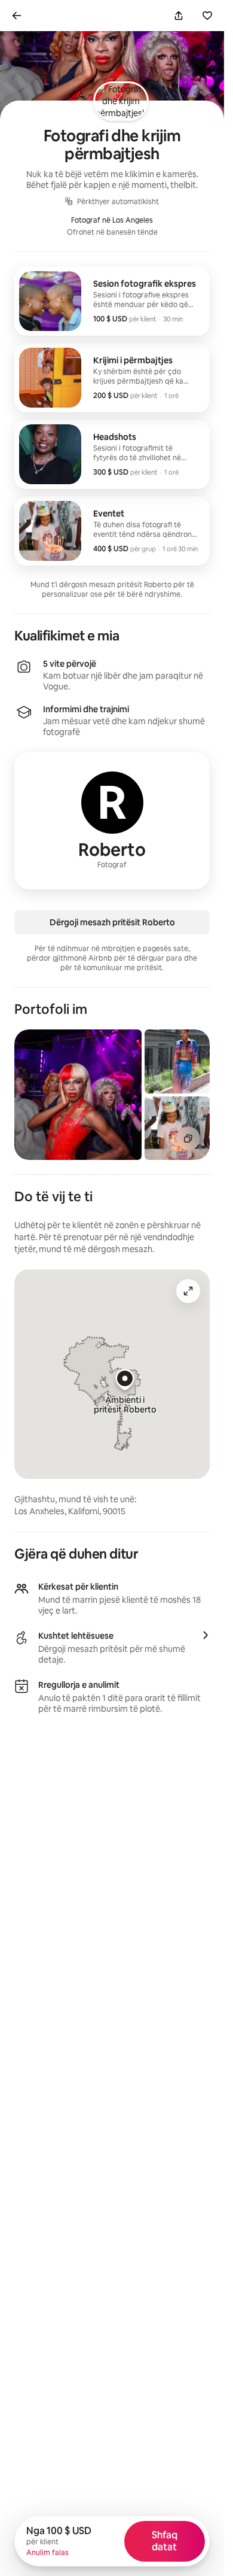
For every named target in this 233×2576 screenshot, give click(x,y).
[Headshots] (112, 454)
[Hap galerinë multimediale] (188, 1138)
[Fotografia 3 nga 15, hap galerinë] (177, 1128)
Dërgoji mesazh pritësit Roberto (112, 922)
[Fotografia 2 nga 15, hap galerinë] (177, 1061)
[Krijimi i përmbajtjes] (112, 378)
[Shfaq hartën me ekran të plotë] (188, 1291)
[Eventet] (112, 531)
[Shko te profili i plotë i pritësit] (112, 821)
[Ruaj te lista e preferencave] (207, 16)
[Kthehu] (17, 16)
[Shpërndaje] (179, 16)
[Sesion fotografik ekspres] (112, 301)
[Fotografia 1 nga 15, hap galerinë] (78, 1095)
